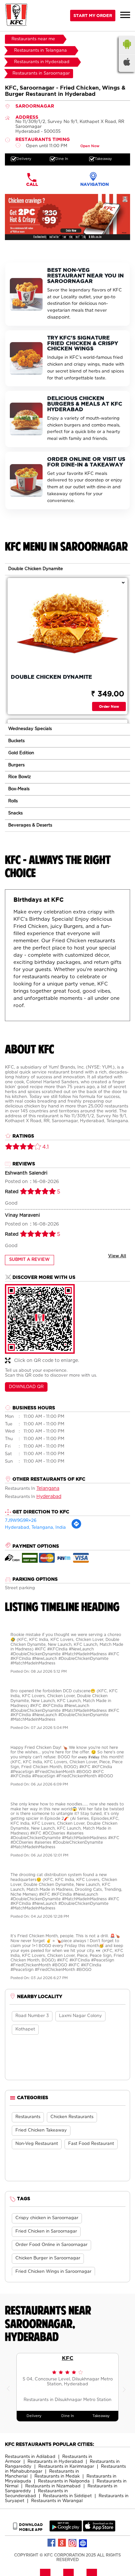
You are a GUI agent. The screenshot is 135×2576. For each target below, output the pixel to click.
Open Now (90, 146)
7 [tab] (87, 237)
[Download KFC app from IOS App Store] (99, 2530)
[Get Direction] (76, 1528)
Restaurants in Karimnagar (66, 2467)
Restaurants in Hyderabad (55, 2462)
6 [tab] (81, 237)
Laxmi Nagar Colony (80, 2016)
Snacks (15, 813)
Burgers (16, 765)
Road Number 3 (32, 2016)
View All (117, 1256)
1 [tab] (48, 237)
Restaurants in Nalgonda (64, 2481)
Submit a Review (29, 1260)
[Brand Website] (83, 2543)
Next (125, 2387)
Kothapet (25, 2029)
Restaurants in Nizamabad (53, 2486)
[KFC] (16, 16)
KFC (68, 2358)
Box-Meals (19, 789)
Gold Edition (21, 753)
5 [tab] (74, 237)
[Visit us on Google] (62, 2543)
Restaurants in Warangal (57, 2501)
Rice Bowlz (19, 777)
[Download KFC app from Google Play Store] (66, 2530)
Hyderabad (49, 1497)
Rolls (13, 801)
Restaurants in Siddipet (67, 2496)
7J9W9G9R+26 (21, 1521)
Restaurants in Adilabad (30, 2457)
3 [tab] (61, 237)
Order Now (109, 706)
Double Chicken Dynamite (36, 569)
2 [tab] (54, 237)
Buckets (16, 741)
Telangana (48, 1488)
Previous (10, 2387)
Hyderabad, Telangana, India (35, 1528)
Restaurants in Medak (57, 2476)
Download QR (26, 1387)
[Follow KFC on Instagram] (73, 2543)
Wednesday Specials (30, 729)
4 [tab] (67, 237)
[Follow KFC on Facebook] (52, 2543)
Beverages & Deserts (30, 825)
